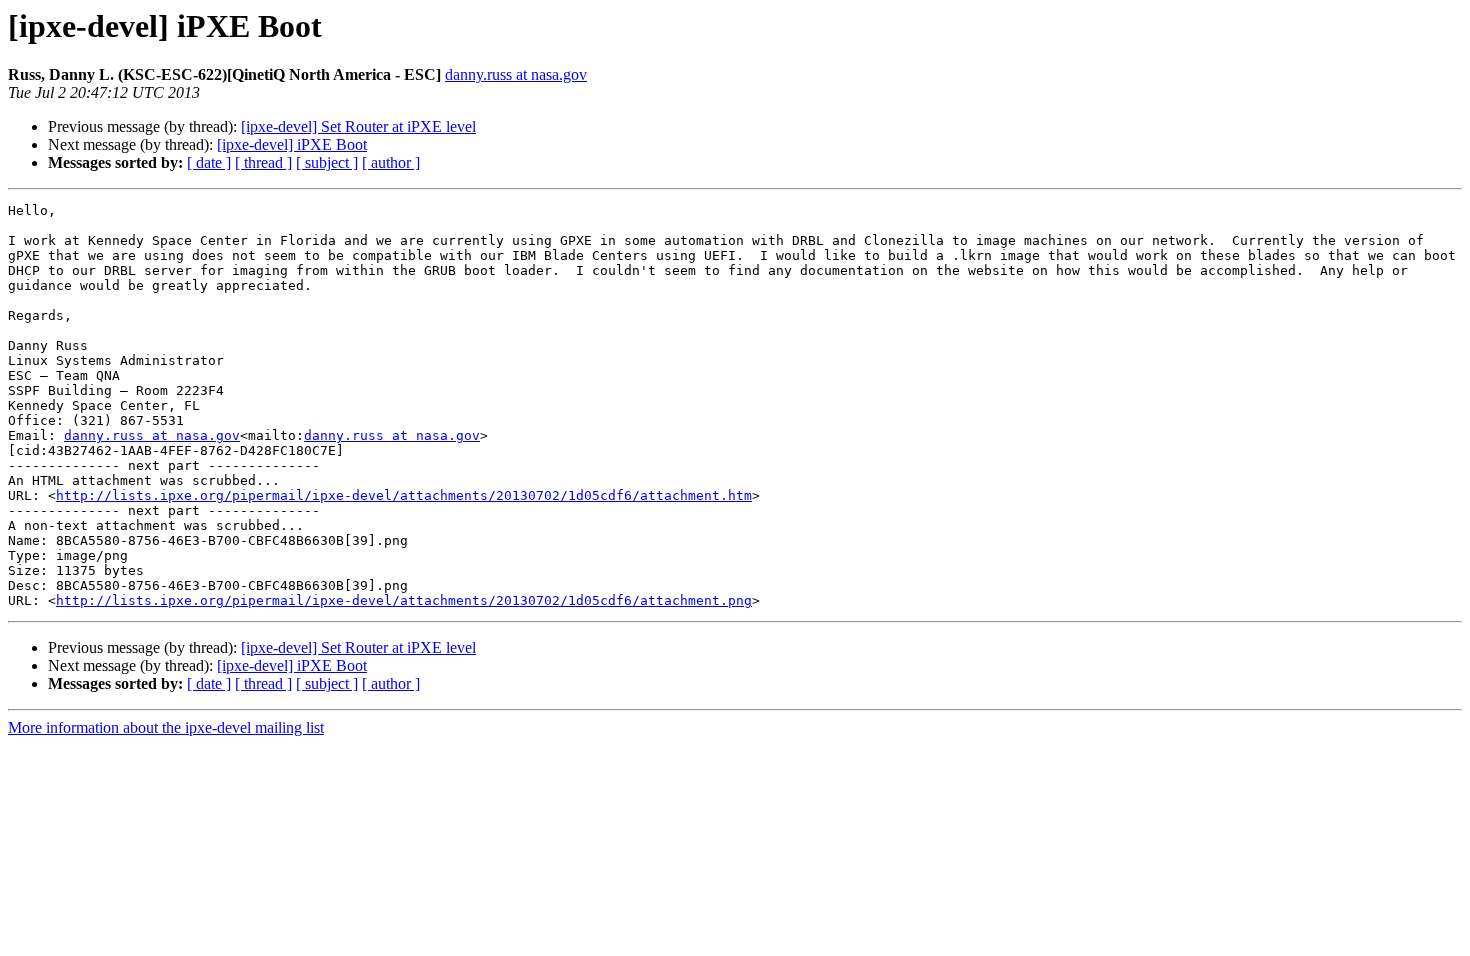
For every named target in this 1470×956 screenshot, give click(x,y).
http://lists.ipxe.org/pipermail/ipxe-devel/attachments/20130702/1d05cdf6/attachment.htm (404, 495)
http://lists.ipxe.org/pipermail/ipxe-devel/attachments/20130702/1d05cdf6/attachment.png (404, 600)
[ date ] (209, 162)
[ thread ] (263, 162)
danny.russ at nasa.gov (516, 74)
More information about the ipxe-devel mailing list (166, 727)
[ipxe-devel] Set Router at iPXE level (358, 126)
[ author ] (391, 162)
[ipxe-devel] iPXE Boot (292, 144)
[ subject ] (327, 162)
